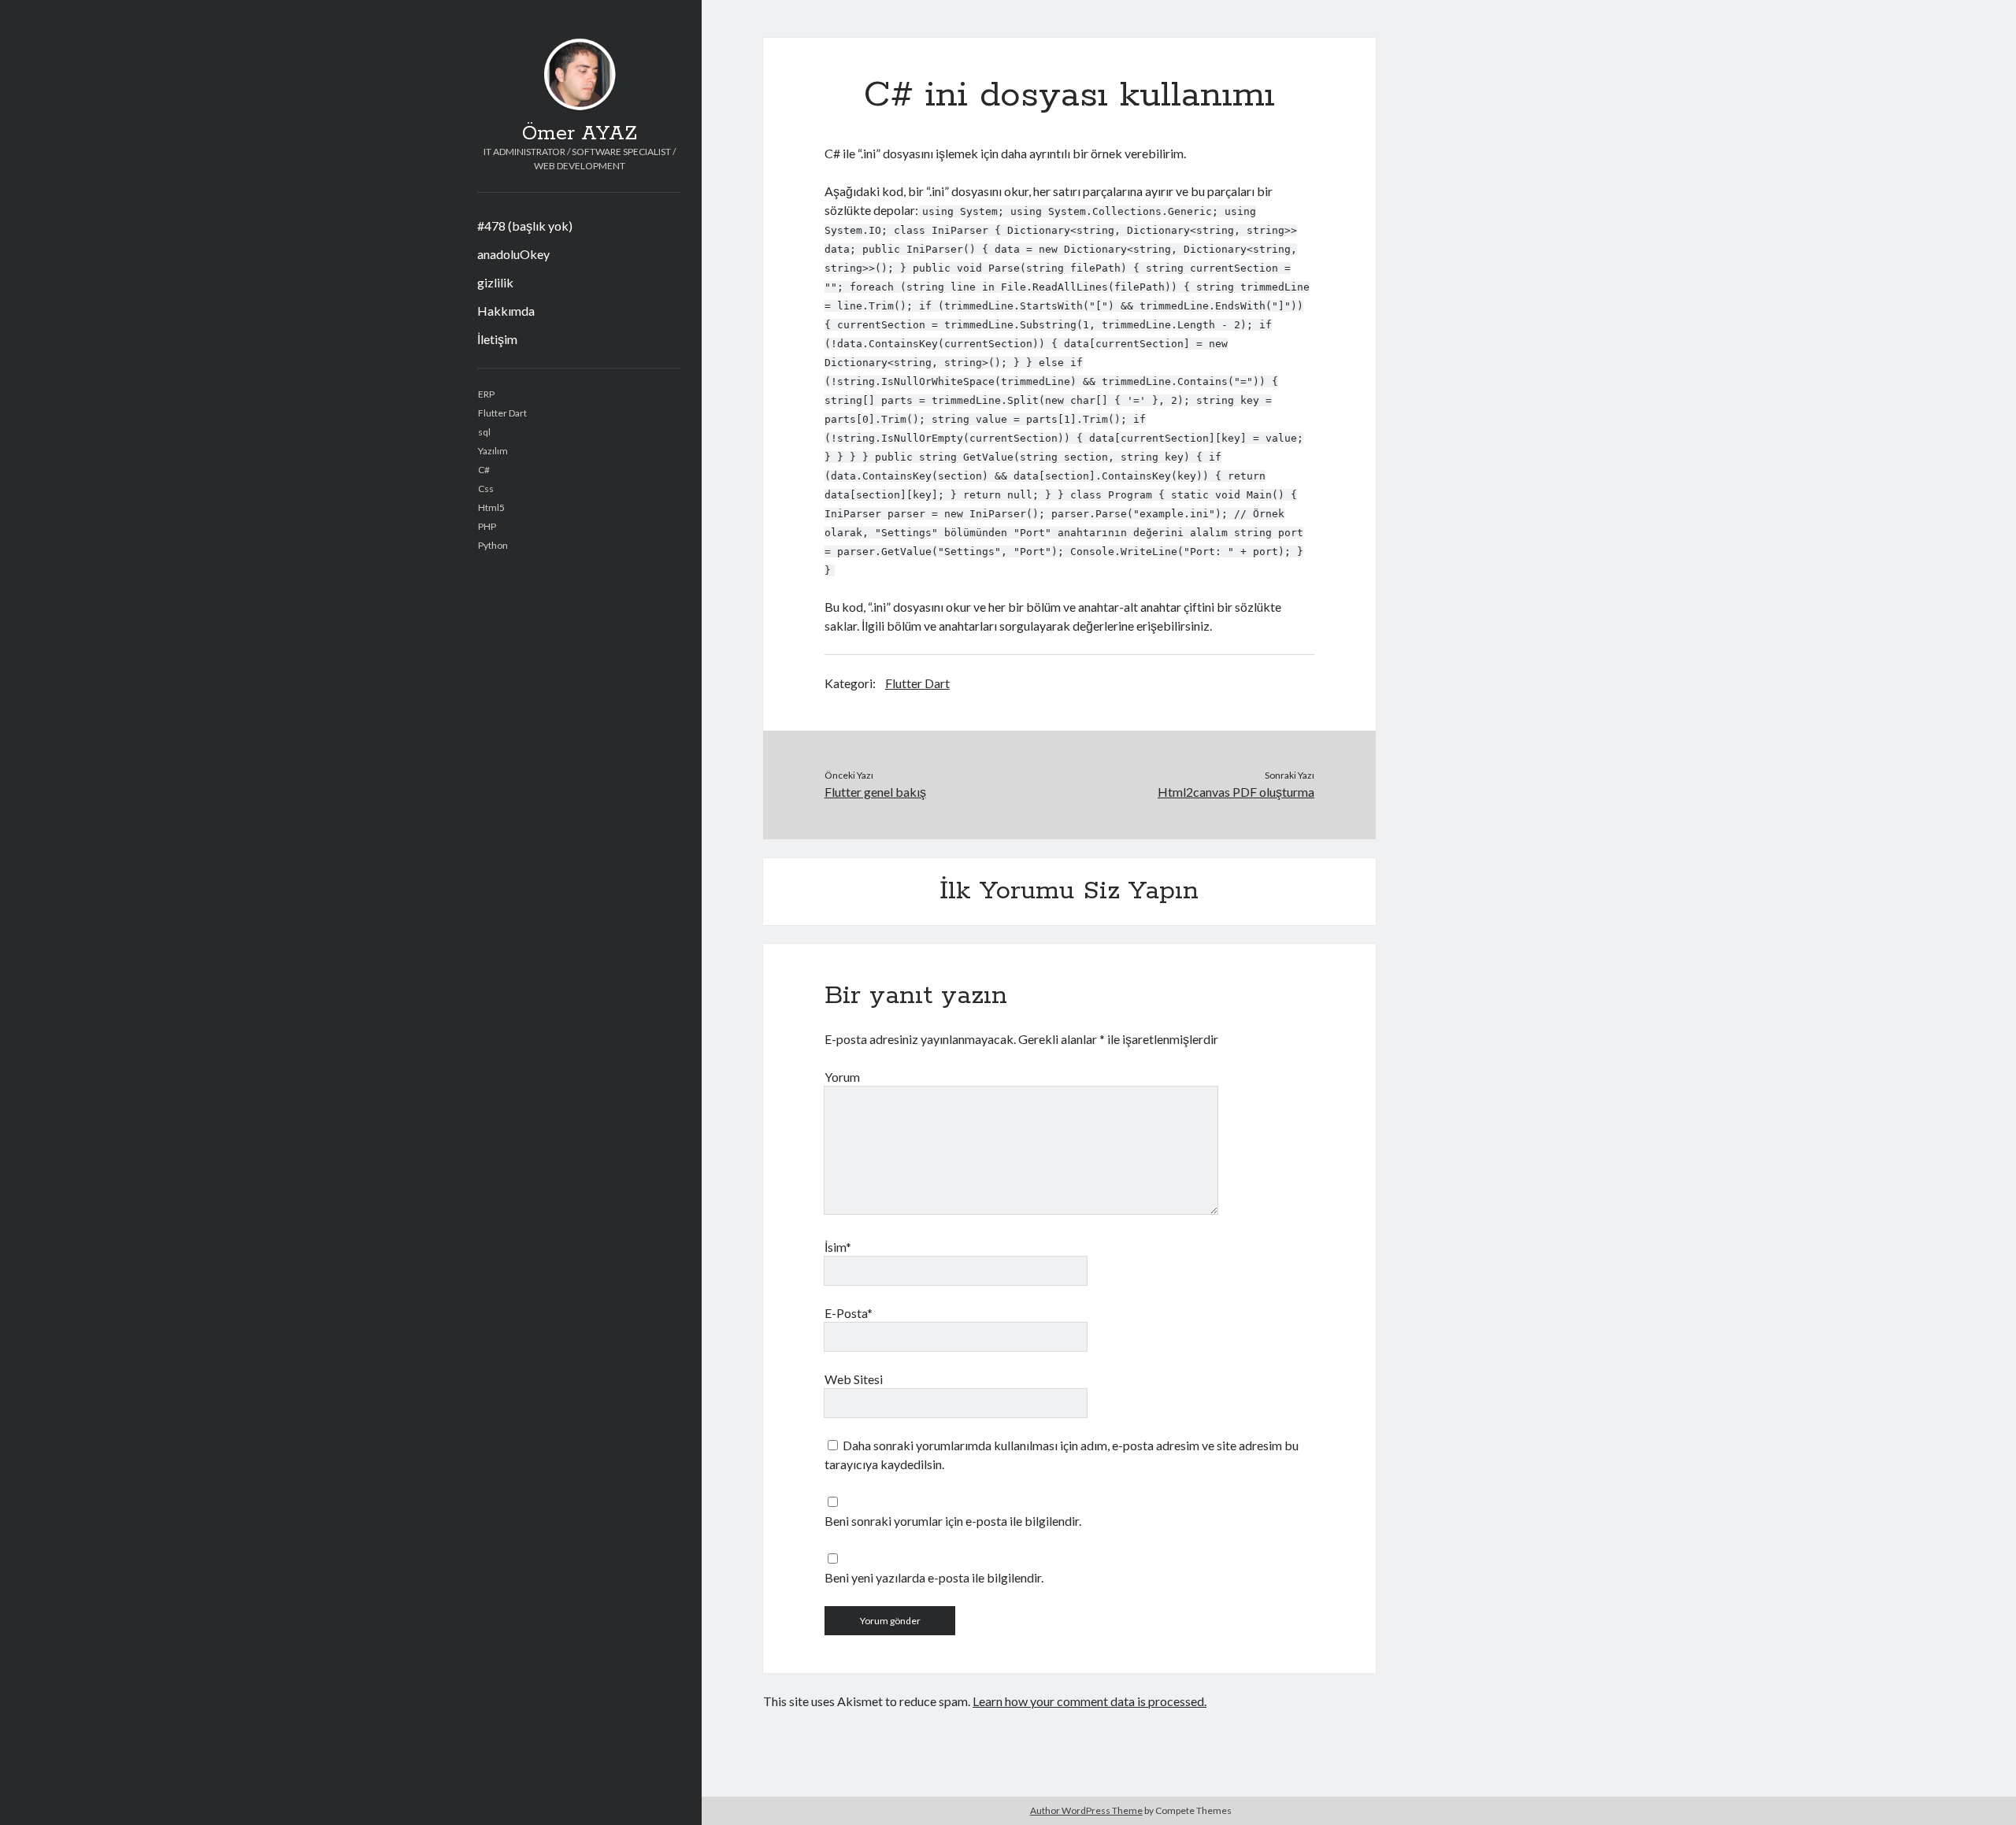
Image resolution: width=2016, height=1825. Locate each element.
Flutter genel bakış (875, 792)
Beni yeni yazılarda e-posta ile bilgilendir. (934, 1577)
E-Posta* (849, 1313)
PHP (487, 526)
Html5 (491, 507)
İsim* (838, 1247)
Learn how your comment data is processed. (1090, 1701)
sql (484, 432)
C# (484, 470)
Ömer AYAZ (580, 134)
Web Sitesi (854, 1379)
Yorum (842, 1077)
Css (486, 489)
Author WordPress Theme (1086, 1810)
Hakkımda (506, 311)
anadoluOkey (513, 254)
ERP (486, 394)
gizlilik (495, 282)
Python (493, 545)
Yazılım (493, 451)
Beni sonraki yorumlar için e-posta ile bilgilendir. (953, 1521)
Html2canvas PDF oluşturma (1236, 792)
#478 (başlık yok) (525, 226)
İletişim (497, 339)
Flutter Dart (502, 413)
